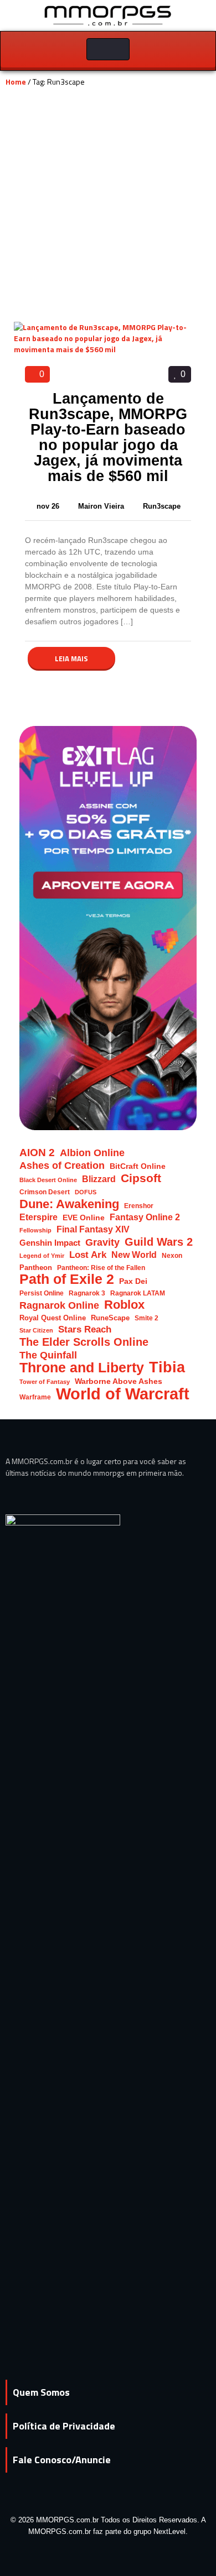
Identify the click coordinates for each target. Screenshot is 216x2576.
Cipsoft (141, 1178)
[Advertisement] (108, 208)
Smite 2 (146, 1318)
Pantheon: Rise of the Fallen (101, 1268)
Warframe (35, 1397)
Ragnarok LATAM (138, 1293)
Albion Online (92, 1153)
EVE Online (84, 1218)
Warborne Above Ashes (119, 1381)
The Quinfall (48, 1355)
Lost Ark (88, 1255)
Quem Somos (41, 2392)
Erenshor (139, 1206)
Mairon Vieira (102, 506)
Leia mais (71, 659)
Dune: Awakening (69, 1204)
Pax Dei (133, 1281)
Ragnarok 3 (87, 1293)
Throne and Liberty (82, 1368)
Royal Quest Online (53, 1318)
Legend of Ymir (42, 1256)
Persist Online (42, 1293)
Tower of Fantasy (45, 1382)
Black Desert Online (48, 1180)
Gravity (102, 1242)
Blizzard (99, 1179)
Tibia (167, 1368)
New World (134, 1255)
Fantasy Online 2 (145, 1217)
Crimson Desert (45, 1192)
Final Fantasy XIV (93, 1229)
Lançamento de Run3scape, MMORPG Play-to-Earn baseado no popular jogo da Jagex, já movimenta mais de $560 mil (108, 437)
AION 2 (37, 1153)
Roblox (124, 1305)
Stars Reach (85, 1329)
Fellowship (35, 1230)
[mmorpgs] (108, 15)
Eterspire (38, 1217)
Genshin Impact (50, 1243)
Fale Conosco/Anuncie (62, 2460)
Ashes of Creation (62, 1165)
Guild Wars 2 (159, 1242)
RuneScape (110, 1318)
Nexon (172, 1255)
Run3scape (162, 506)
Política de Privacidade (64, 2426)
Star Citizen (36, 1330)
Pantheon (36, 1268)
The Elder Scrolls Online (84, 1342)
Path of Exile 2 (67, 1279)
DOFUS (86, 1192)
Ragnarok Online (59, 1305)
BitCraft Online (138, 1166)
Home (16, 82)
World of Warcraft (123, 1394)
